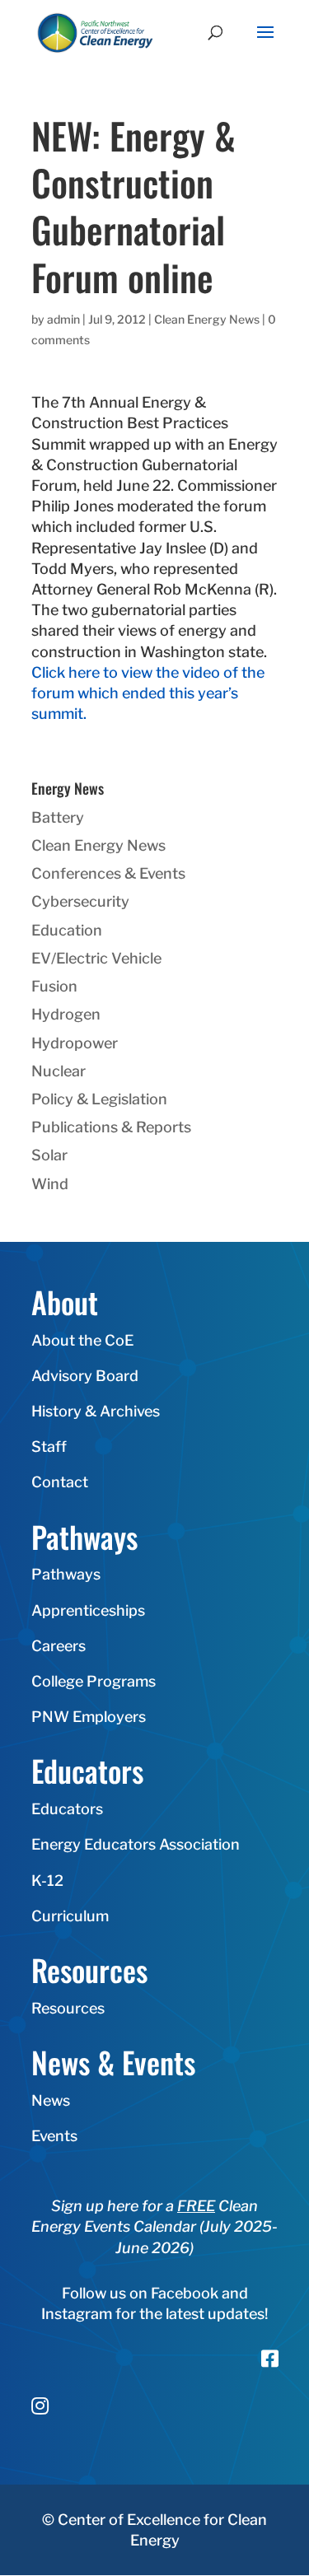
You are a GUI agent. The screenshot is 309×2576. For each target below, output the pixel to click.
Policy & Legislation (99, 1099)
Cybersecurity (80, 901)
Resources (68, 2008)
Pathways (66, 1574)
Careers (59, 1646)
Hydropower (75, 1043)
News (51, 2100)
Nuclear (59, 1071)
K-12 (47, 1881)
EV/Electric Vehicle (96, 958)
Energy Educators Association (136, 1844)
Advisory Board (85, 1376)
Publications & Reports (111, 1127)
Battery (58, 817)
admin (63, 319)
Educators (67, 1809)
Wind (50, 1184)
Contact (60, 1482)
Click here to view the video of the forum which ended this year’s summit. (148, 693)
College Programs (94, 1681)
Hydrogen (66, 1014)
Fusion (54, 986)
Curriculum (70, 1916)
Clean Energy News (207, 319)
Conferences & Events (108, 873)
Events (54, 2136)
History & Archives (96, 1411)
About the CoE (82, 1340)
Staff (49, 1447)
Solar (49, 1155)
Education (67, 930)
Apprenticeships (88, 1610)
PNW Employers (89, 1717)
